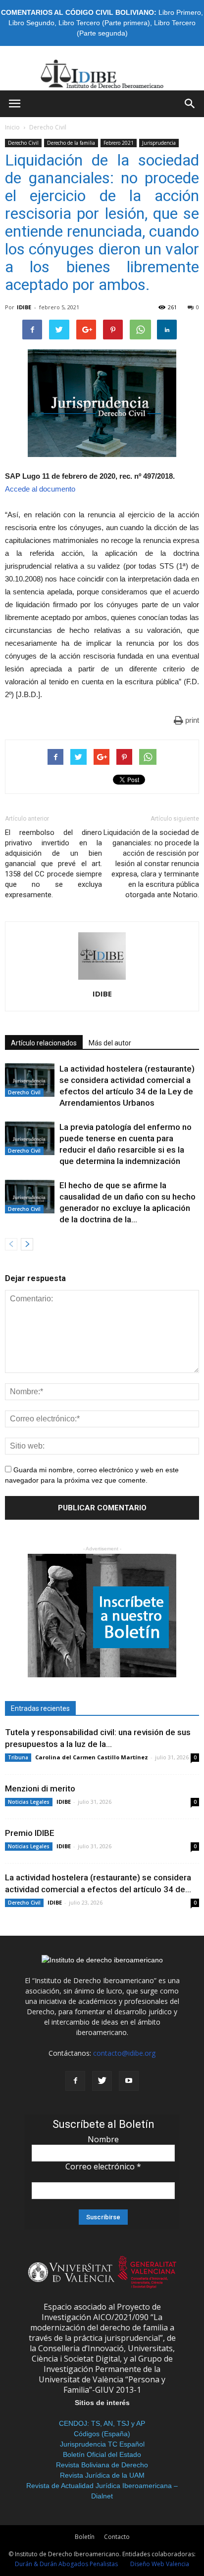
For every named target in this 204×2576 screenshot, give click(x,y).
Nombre (103, 2139)
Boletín (85, 2537)
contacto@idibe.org (124, 2053)
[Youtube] (129, 2081)
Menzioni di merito (40, 1788)
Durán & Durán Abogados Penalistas (66, 2564)
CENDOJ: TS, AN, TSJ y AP (102, 2423)
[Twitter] (102, 2081)
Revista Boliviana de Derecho (102, 2465)
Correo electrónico (103, 2166)
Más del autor (110, 1043)
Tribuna (18, 1757)
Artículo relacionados (44, 1043)
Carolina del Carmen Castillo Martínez (92, 1757)
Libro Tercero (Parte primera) (104, 23)
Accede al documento (40, 489)
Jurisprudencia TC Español (102, 2444)
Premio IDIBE (30, 1833)
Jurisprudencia (159, 143)
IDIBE (24, 307)
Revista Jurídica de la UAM (102, 2475)
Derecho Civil (48, 127)
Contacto (117, 2537)
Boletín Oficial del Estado (102, 2454)
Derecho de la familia (71, 143)
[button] (190, 104)
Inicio (12, 127)
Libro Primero (180, 12)
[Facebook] (75, 2081)
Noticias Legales (29, 1802)
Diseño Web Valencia (160, 2564)
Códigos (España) (102, 2434)
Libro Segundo (31, 23)
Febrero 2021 (119, 143)
